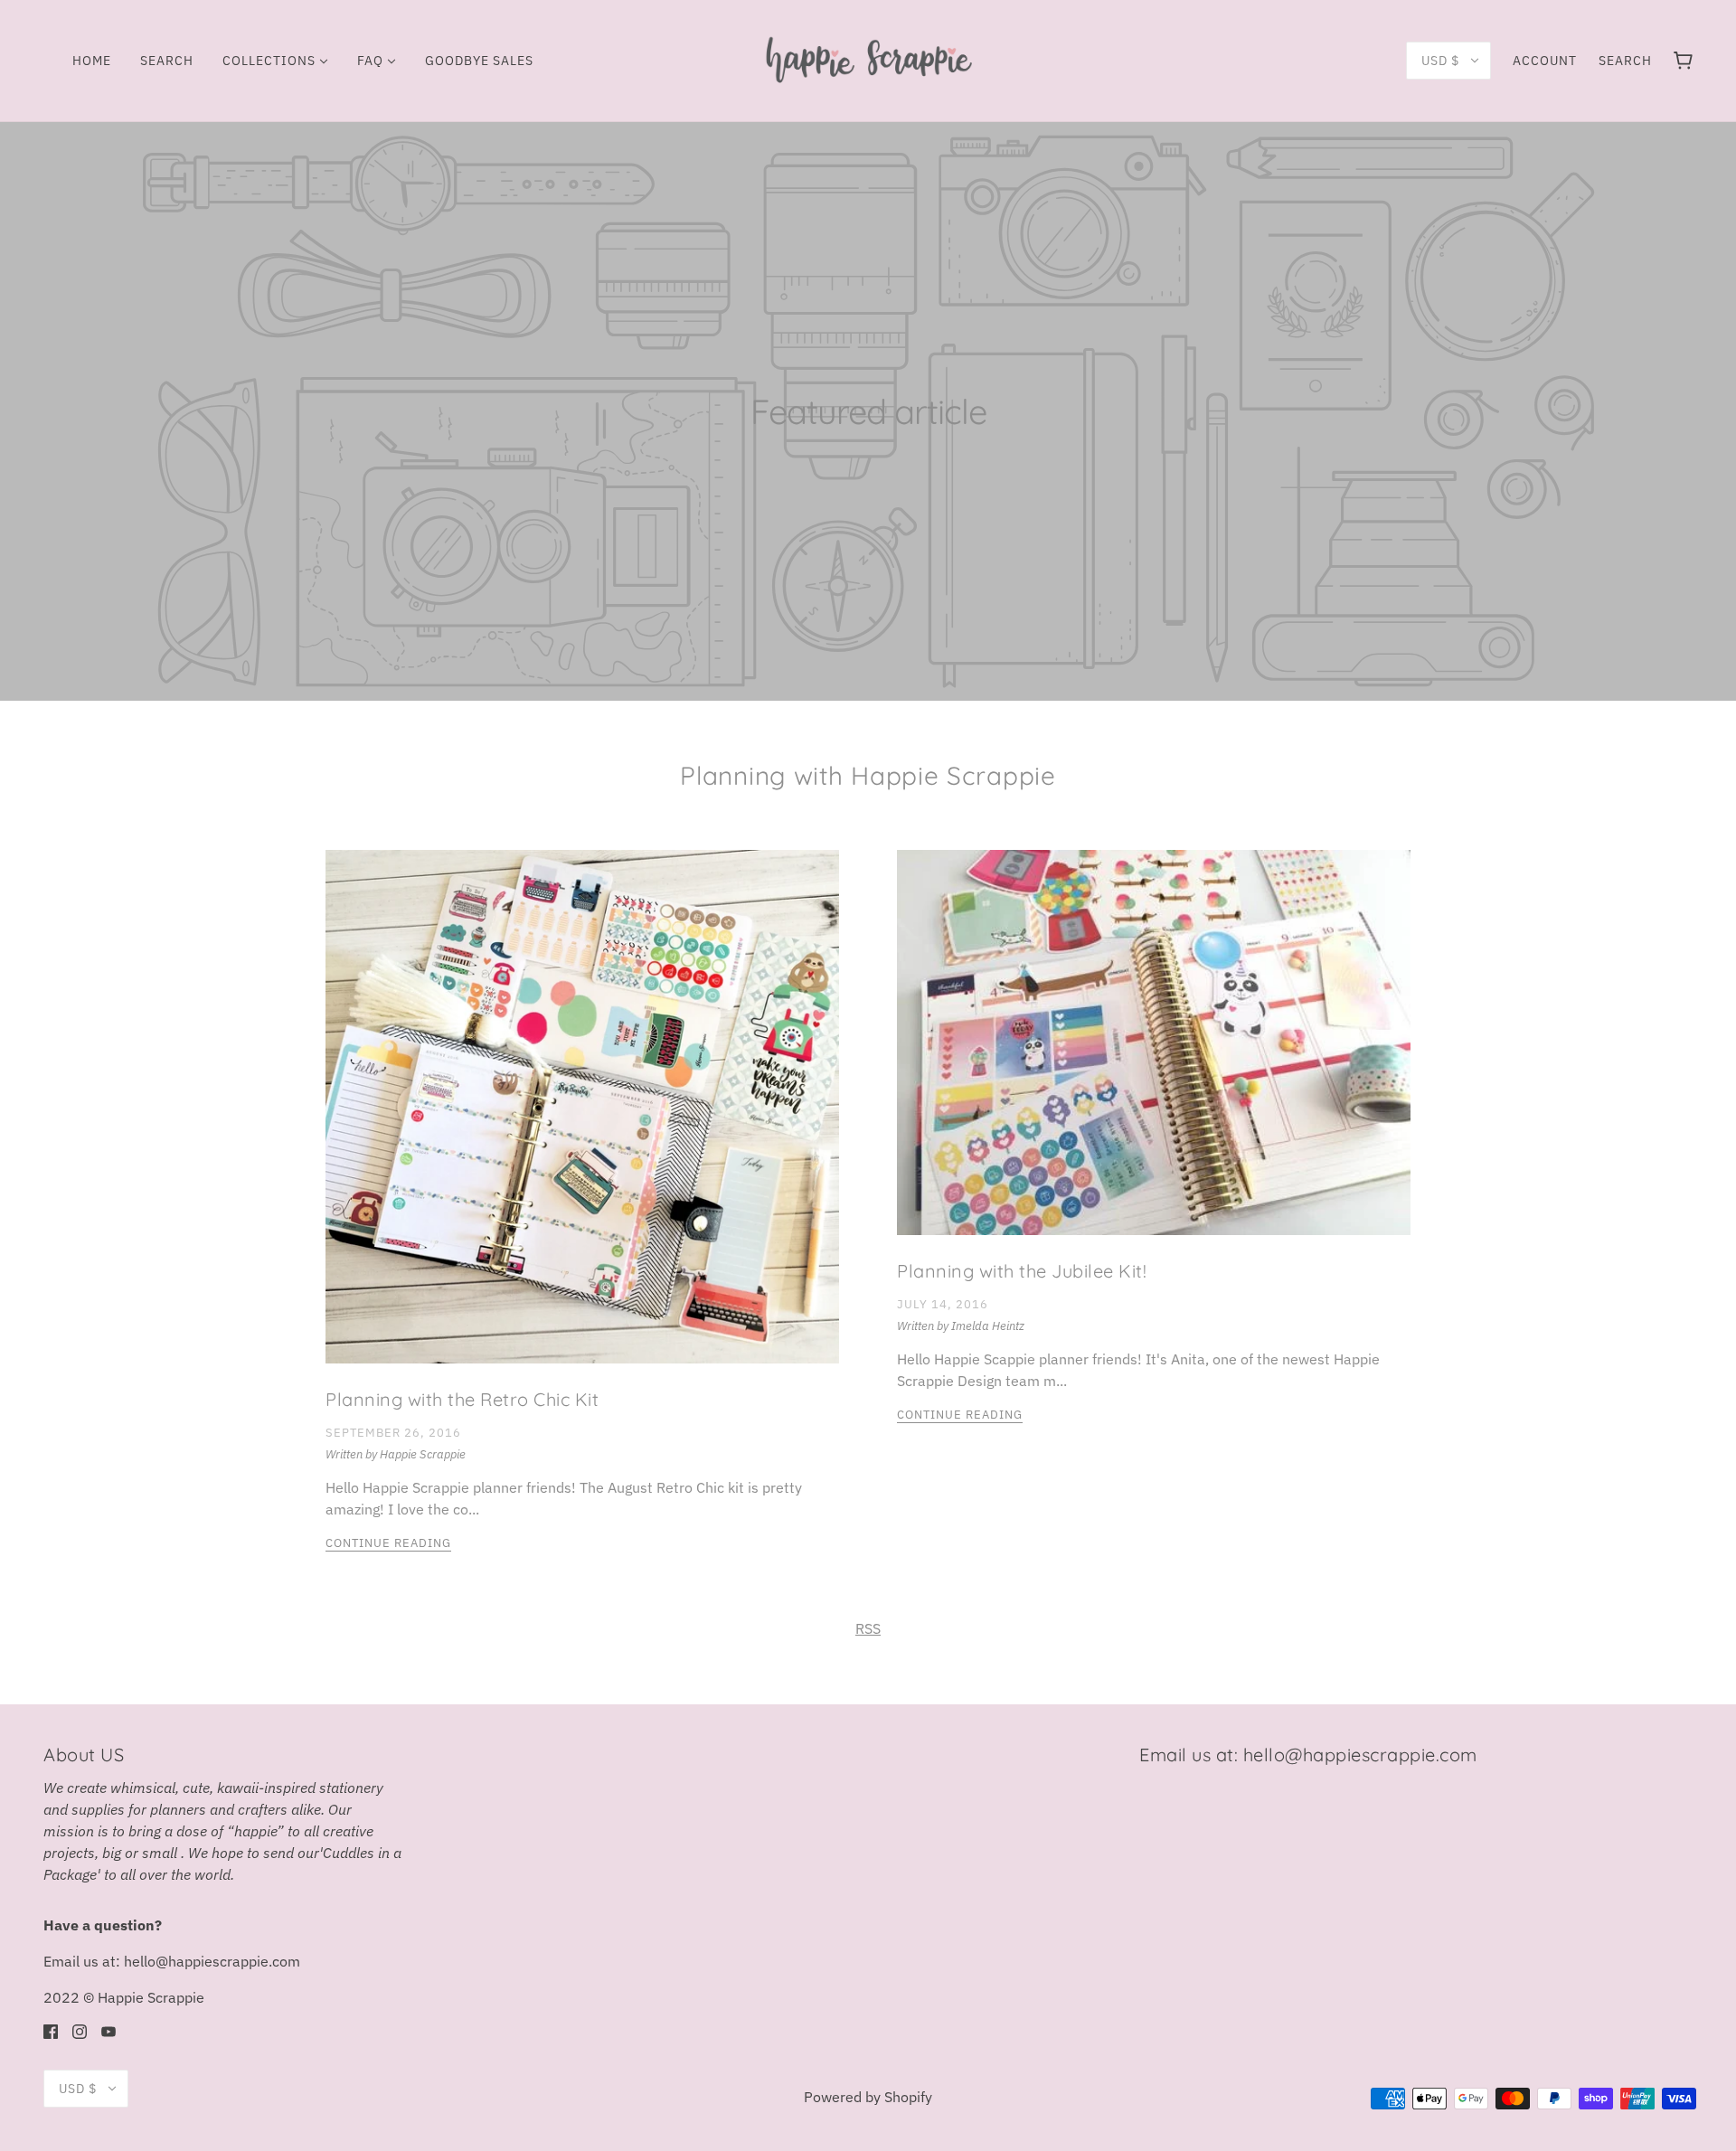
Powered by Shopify (868, 2097)
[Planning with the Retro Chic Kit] (582, 1121)
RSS (868, 1628)
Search (1625, 61)
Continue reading (388, 1544)
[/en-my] (868, 59)
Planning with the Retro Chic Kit (462, 1399)
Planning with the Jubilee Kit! (1022, 1271)
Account (1545, 61)
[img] (51, 2030)
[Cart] (1683, 61)
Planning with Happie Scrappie (868, 775)
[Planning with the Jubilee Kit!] (1154, 1057)
